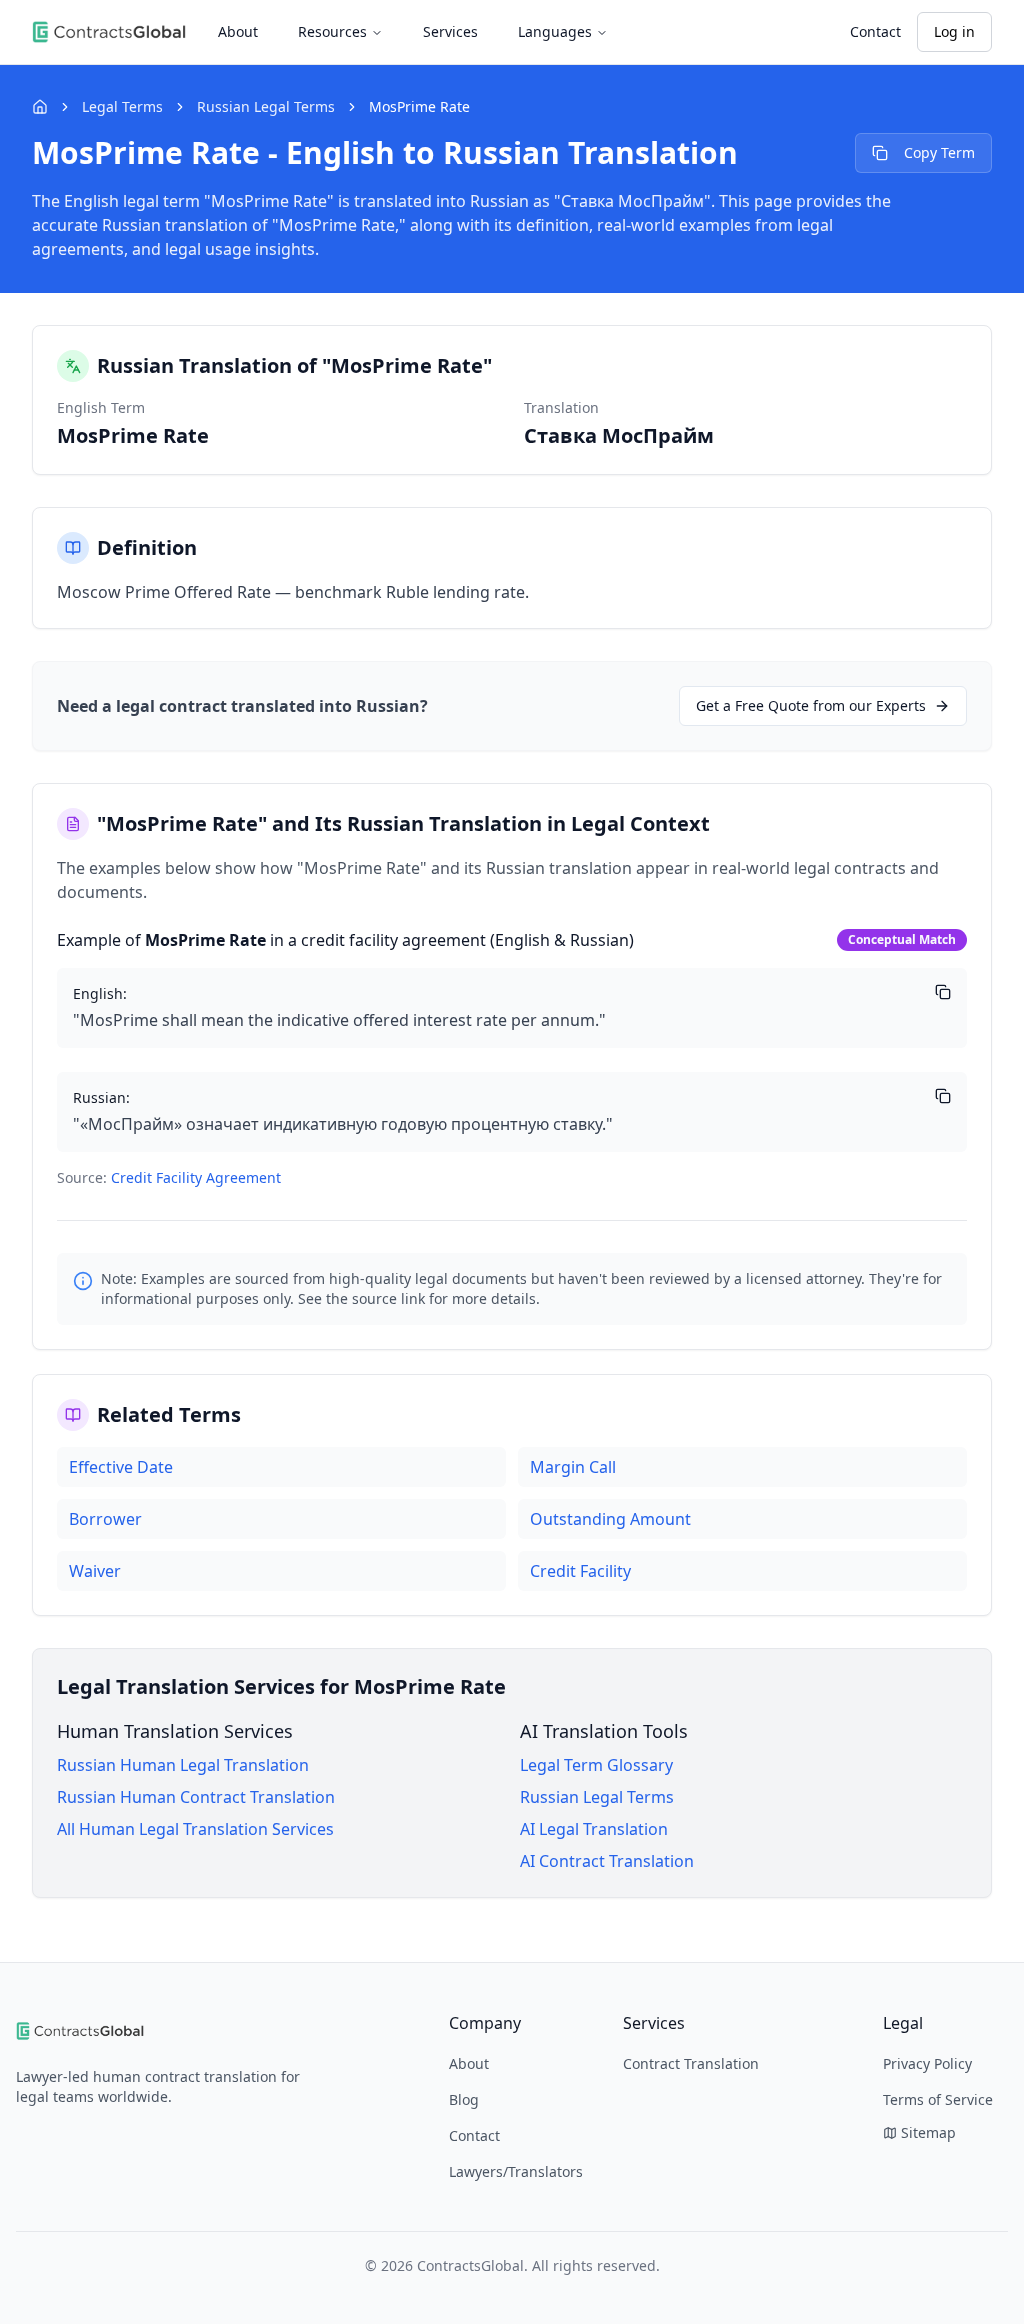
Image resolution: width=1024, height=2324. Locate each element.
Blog (464, 2099)
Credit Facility (580, 1571)
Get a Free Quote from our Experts (811, 705)
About (238, 31)
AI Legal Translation (594, 1829)
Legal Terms (122, 106)
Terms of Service (938, 2099)
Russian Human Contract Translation (196, 1797)
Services (450, 31)
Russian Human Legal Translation (183, 1765)
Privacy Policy (927, 2063)
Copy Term (939, 152)
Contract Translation (691, 2063)
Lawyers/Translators (516, 2171)
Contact (875, 31)
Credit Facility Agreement (196, 1177)
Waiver (95, 1571)
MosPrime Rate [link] (419, 106)
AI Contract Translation (607, 1861)
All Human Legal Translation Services (195, 1829)
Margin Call (573, 1467)
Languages (555, 31)
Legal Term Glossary (596, 1765)
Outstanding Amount (610, 1519)
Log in (954, 31)
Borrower (105, 1519)
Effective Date (121, 1467)
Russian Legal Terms (266, 106)
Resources (332, 31)
